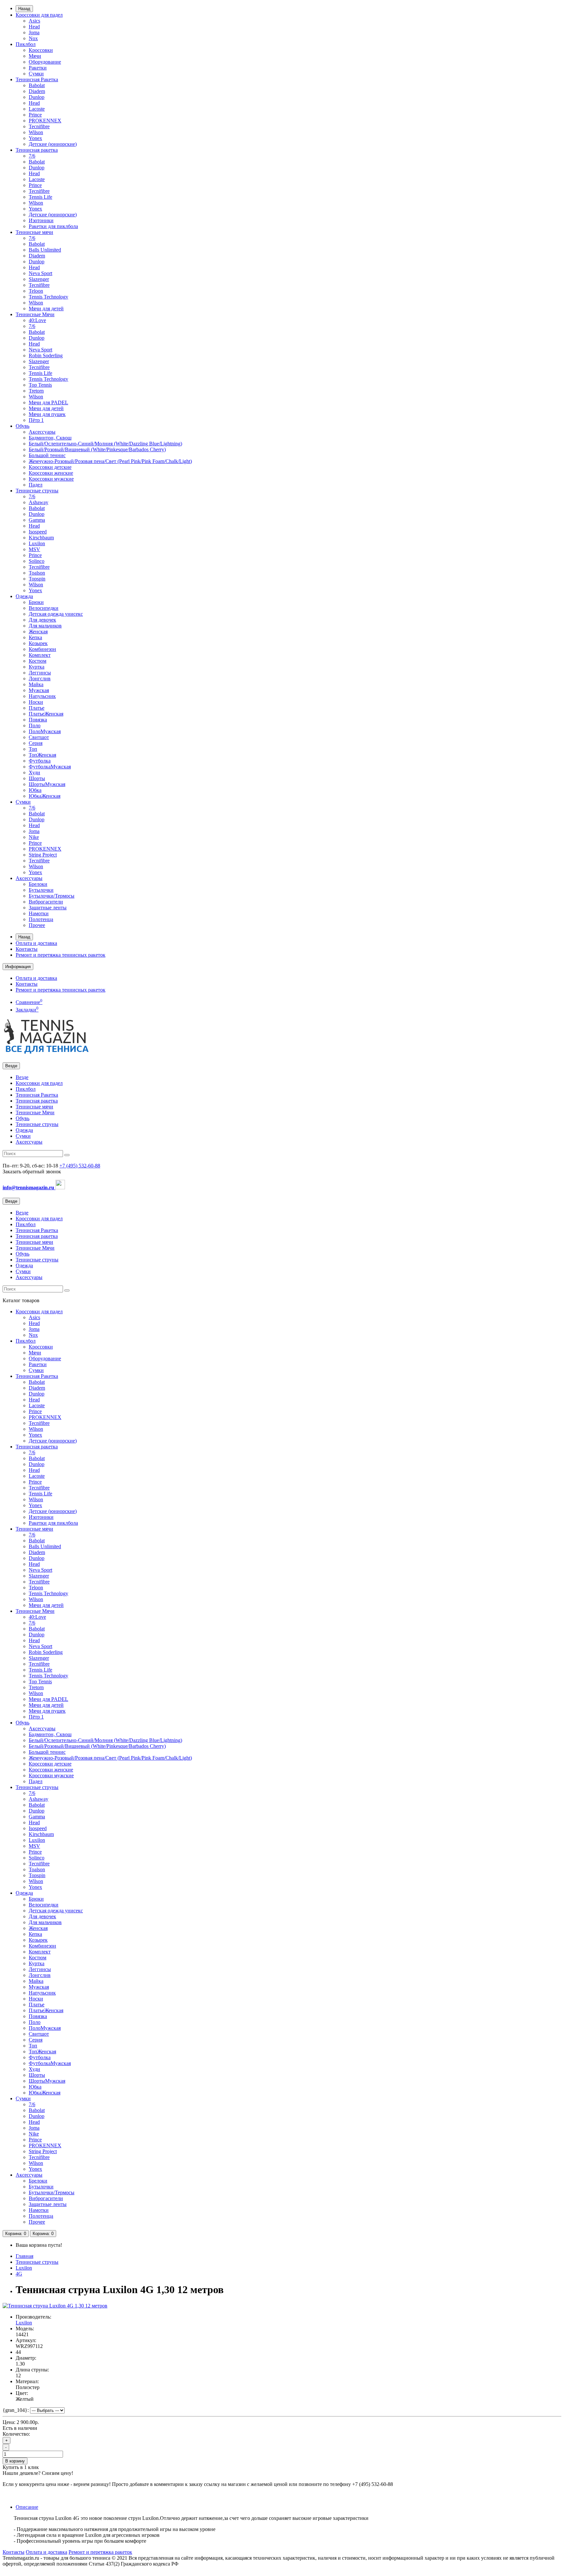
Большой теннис (47, 455)
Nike (34, 837)
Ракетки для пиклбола (53, 226)
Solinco (37, 561)
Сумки (36, 74)
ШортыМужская (47, 784)
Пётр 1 (36, 420)
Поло (35, 725)
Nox (33, 38)
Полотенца (41, 919)
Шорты (37, 778)
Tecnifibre (39, 126)
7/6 (32, 156)
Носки (36, 702)
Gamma (37, 520)
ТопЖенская (42, 755)
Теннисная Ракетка (37, 79)
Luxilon (37, 543)
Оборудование (45, 62)
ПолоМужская (45, 731)
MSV (34, 549)
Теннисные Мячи (35, 314)
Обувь (23, 426)
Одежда (24, 596)
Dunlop (37, 97)
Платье (37, 708)
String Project (43, 855)
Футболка (40, 761)
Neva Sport (40, 273)
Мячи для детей (46, 309)
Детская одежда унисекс (56, 614)
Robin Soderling (46, 355)
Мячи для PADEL (48, 402)
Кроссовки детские (50, 467)
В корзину (15, 2461)
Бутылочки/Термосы (52, 896)
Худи (34, 772)
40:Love (37, 320)
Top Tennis (40, 385)
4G (19, 2274)
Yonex (35, 138)
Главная (24, 2256)
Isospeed (38, 532)
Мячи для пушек (47, 414)
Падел (36, 485)
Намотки (39, 913)
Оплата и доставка (36, 943)
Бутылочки (41, 890)
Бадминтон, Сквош (50, 438)
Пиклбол (26, 44)
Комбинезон (42, 649)
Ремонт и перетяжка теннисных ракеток (61, 955)
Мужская (39, 690)
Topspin (37, 579)
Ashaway (39, 502)
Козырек (38, 643)
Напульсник (42, 696)
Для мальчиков (45, 626)
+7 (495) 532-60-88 (80, 1166)
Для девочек (42, 620)
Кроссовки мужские (51, 479)
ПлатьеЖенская (46, 714)
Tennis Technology (48, 297)
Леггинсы (40, 673)
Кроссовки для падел (39, 15)
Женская (38, 632)
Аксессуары (42, 432)
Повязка (38, 720)
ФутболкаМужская (50, 767)
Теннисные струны (37, 491)
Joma (34, 32)
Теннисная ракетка (37, 150)
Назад (24, 9)
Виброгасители (46, 902)
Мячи (35, 56)
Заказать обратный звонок (32, 1172)
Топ (33, 749)
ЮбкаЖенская (45, 796)
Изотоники (41, 220)
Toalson (37, 573)
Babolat (37, 85)
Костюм (38, 661)
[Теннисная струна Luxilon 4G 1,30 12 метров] (55, 2306)
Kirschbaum (41, 538)
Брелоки (38, 884)
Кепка (35, 637)
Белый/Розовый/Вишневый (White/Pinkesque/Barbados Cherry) (97, 449)
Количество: (16, 2434)
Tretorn (36, 391)
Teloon (36, 291)
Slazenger (39, 279)
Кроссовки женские (51, 473)
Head (34, 27)
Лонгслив (40, 679)
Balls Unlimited (45, 250)
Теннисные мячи (34, 232)
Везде (22, 1077)
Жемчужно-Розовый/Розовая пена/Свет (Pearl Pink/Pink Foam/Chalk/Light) (110, 461)
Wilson (36, 132)
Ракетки (38, 68)
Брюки (36, 602)
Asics (34, 21)
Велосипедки (44, 608)
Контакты (27, 949)
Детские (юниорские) (53, 144)
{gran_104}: (16, 2410)
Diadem (37, 91)
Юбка (35, 790)
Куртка (37, 667)
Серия (36, 743)
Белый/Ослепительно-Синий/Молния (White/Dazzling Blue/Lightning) (105, 444)
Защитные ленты (48, 908)
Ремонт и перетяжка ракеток (100, 2552)
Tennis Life (40, 197)
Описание (27, 2507)
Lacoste (37, 109)
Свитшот (39, 737)
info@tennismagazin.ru (29, 1188)
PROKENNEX (45, 121)
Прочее (37, 925)
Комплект (40, 655)
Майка (36, 684)
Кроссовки (41, 50)
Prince (35, 115)
